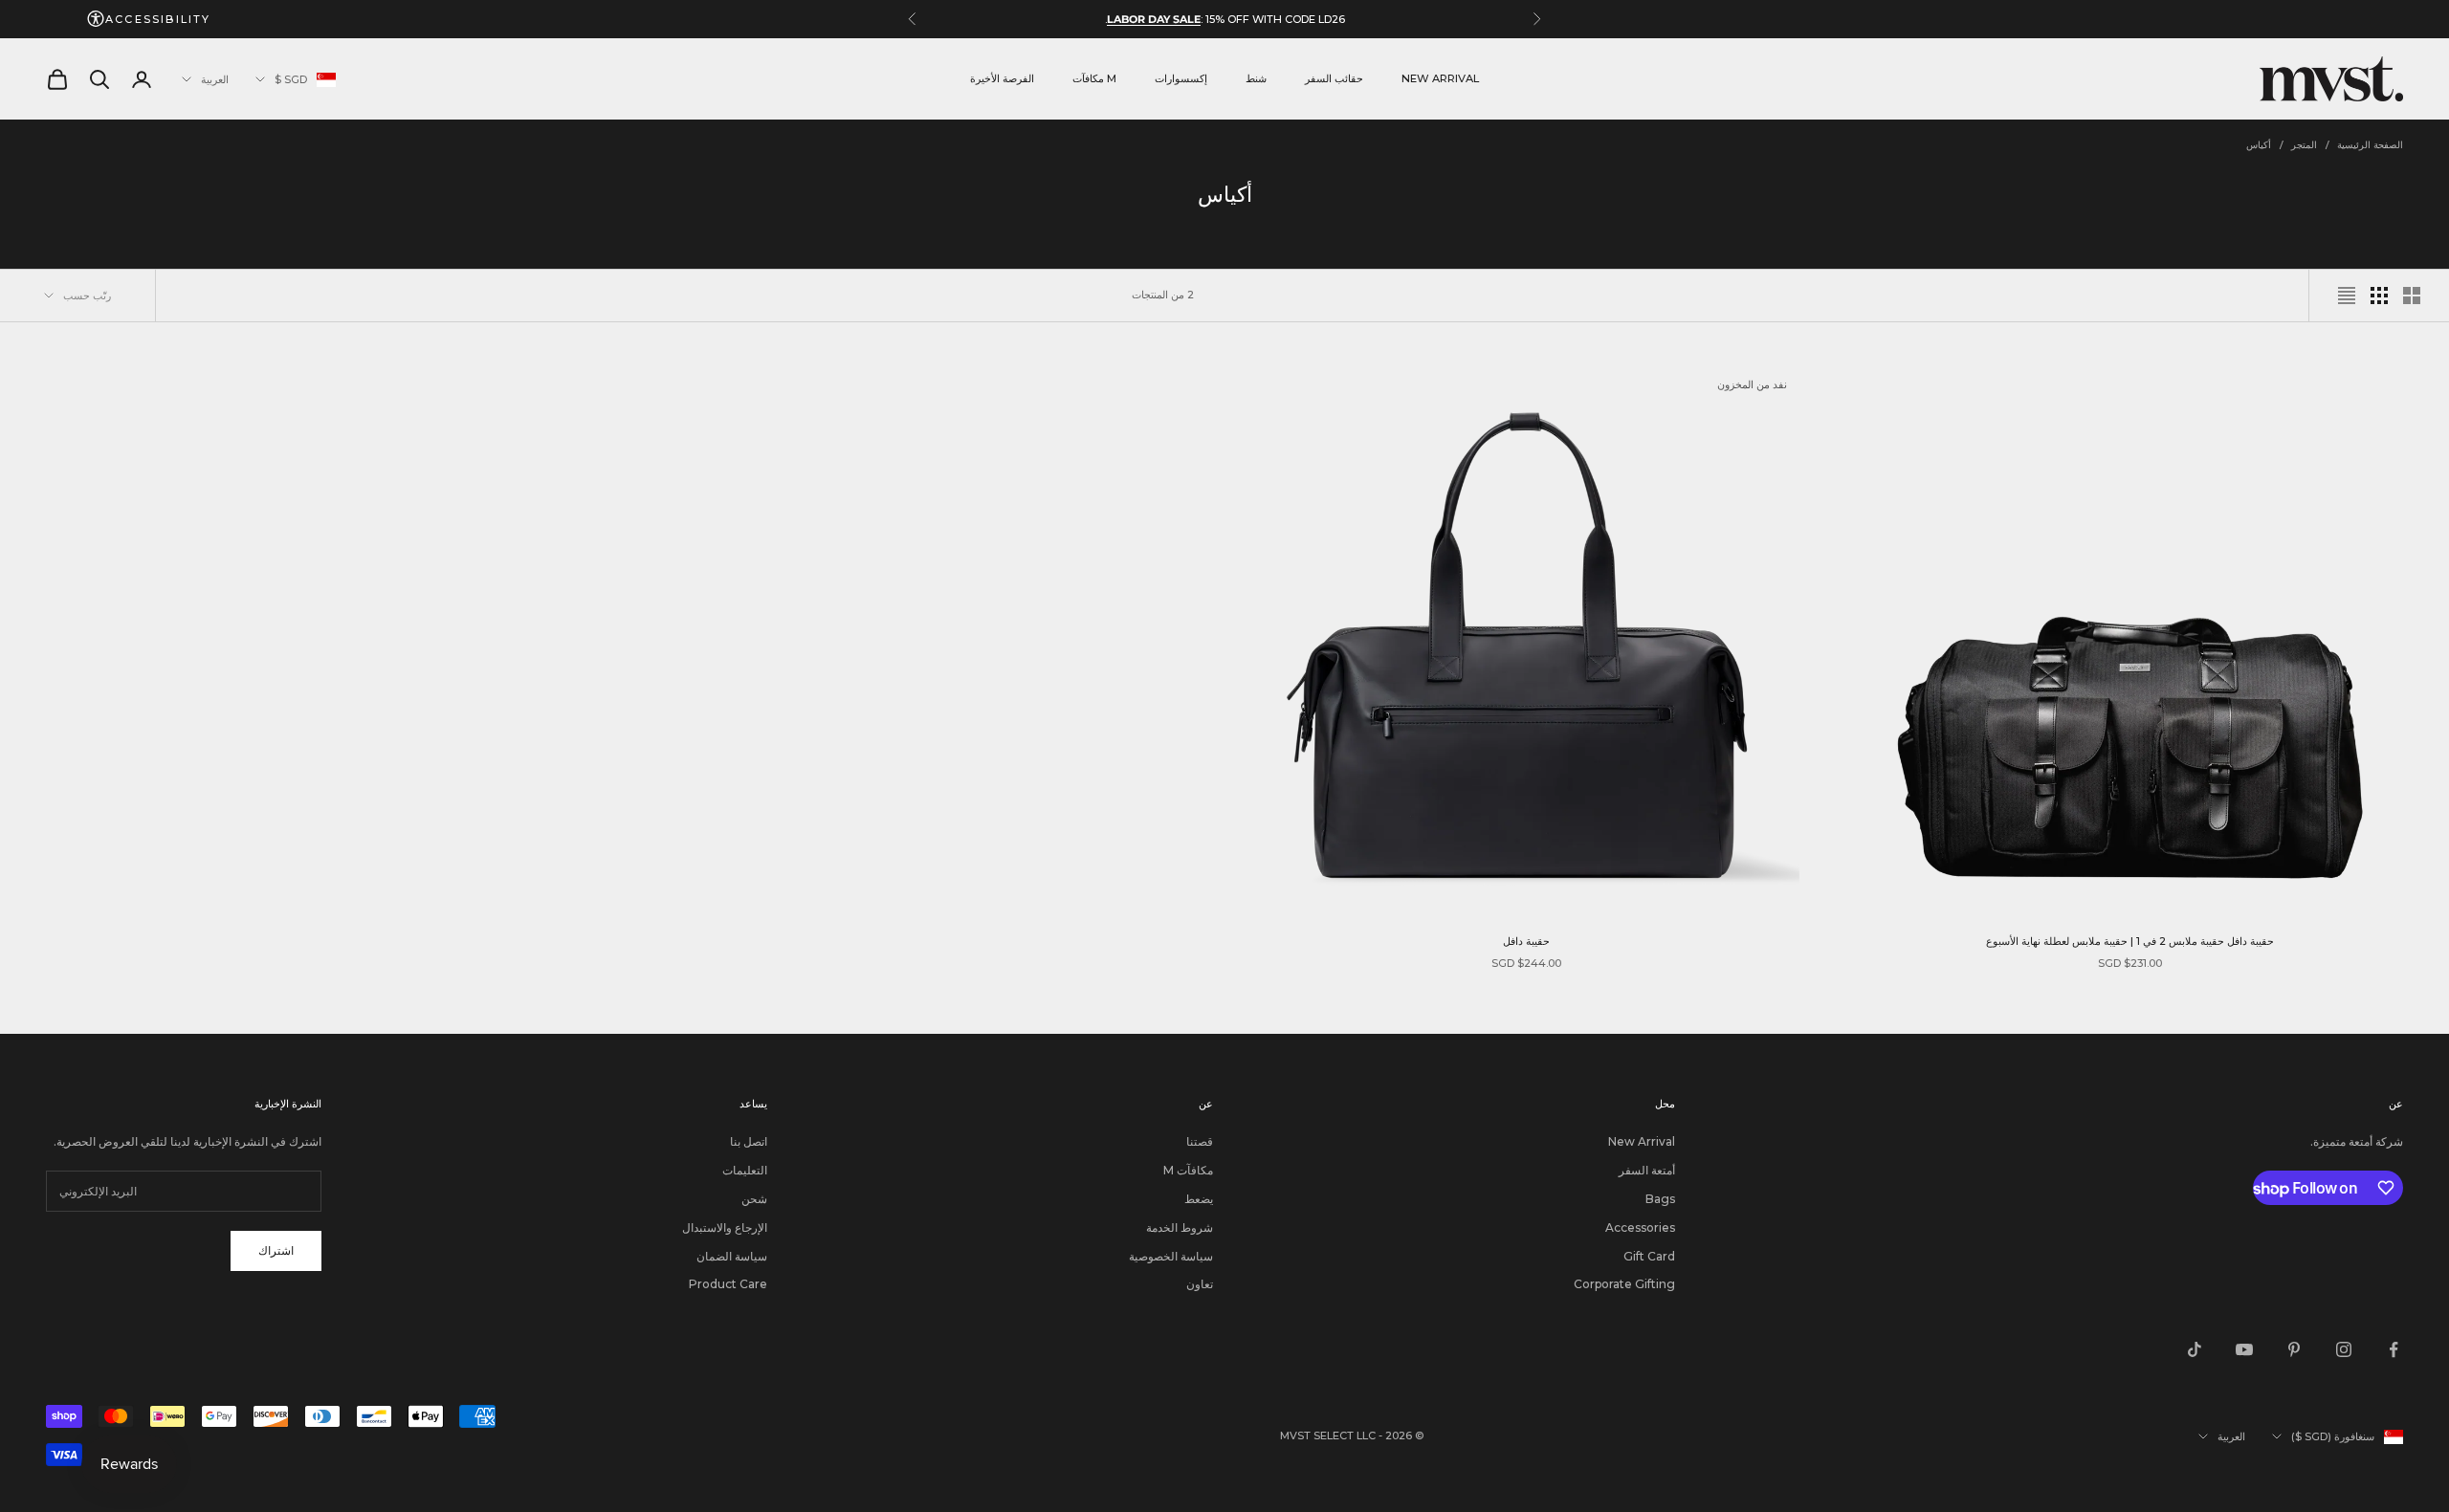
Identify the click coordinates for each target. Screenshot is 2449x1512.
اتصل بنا (749, 1141)
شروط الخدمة (1180, 1227)
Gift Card (1649, 1256)
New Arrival (1440, 78)
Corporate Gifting (1624, 1284)
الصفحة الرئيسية (2370, 145)
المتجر (2304, 145)
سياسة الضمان (732, 1256)
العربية (215, 79)
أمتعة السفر (1647, 1170)
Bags (1660, 1199)
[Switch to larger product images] (2412, 296)
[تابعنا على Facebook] (2394, 1349)
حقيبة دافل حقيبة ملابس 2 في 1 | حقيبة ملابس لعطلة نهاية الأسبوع (2130, 941)
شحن (754, 1199)
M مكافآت (1094, 78)
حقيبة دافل (1526, 941)
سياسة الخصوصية (1171, 1256)
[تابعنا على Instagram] (2344, 1349)
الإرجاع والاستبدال (725, 1227)
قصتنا (1200, 1141)
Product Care (728, 1284)
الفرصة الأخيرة (1002, 78)
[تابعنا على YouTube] (2244, 1349)
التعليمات (745, 1170)
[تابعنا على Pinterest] (2294, 1349)
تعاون (1200, 1284)
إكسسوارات (1181, 78)
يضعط (1199, 1199)
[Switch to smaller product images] (2379, 296)
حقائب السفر (1334, 78)
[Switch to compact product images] (2347, 296)
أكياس (2259, 145)
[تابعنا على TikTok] (2195, 1349)
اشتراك (276, 1250)
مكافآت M (1188, 1170)
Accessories (1640, 1227)
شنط (1256, 78)
